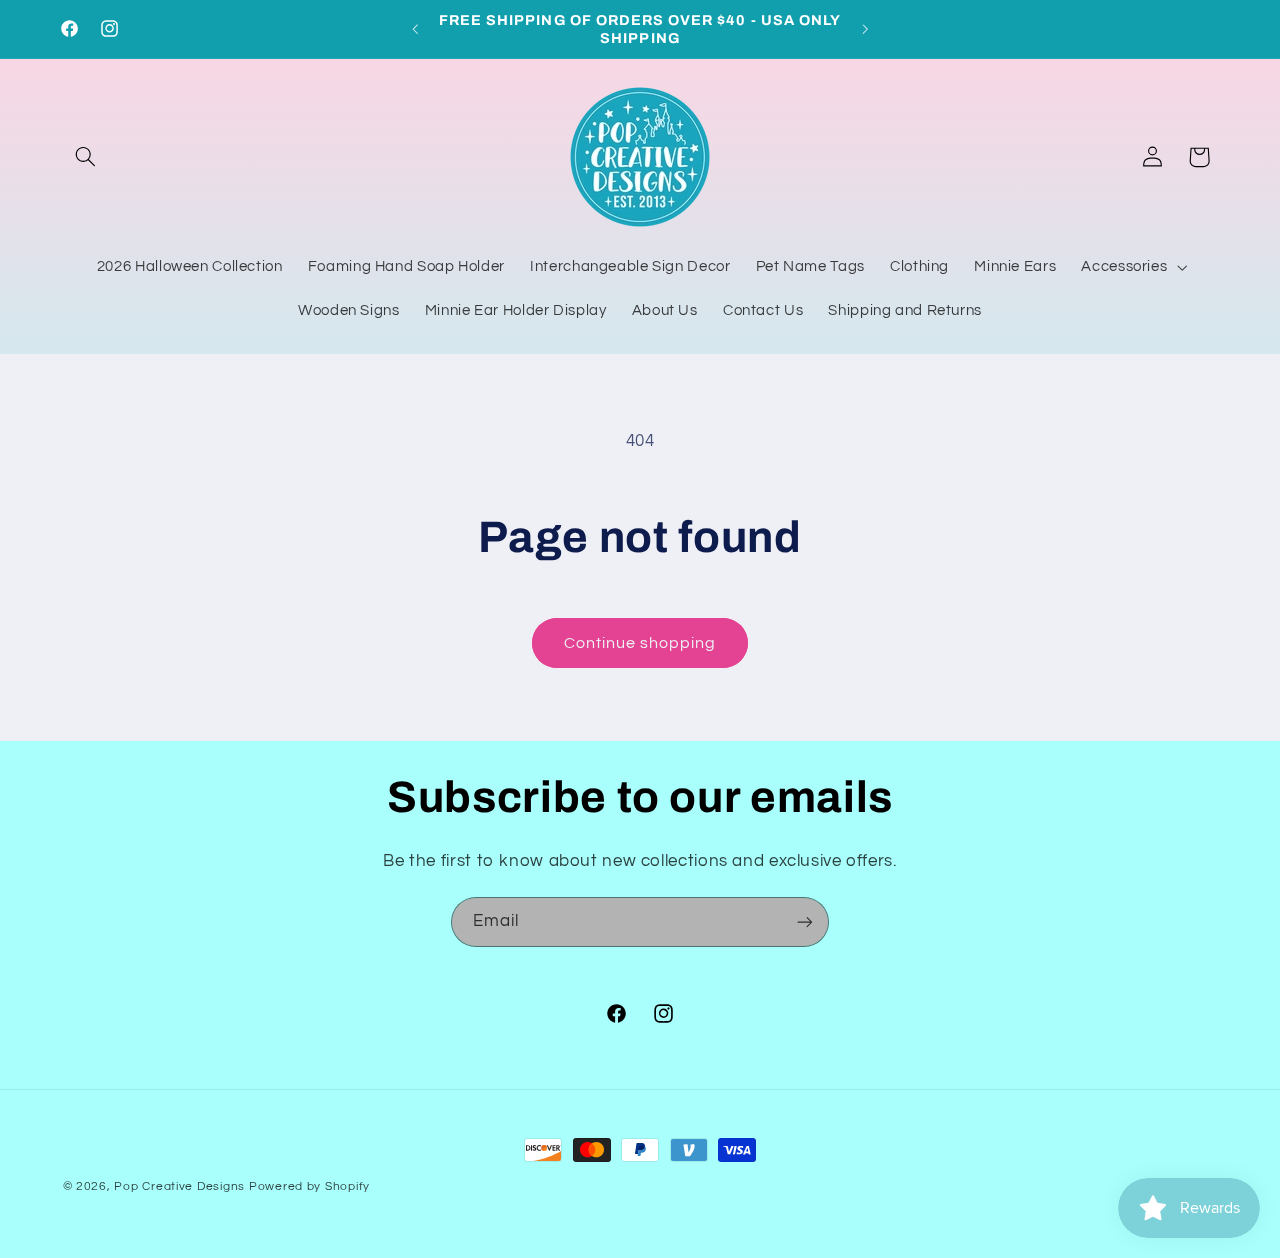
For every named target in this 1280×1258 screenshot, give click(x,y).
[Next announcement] (865, 29)
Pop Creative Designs (179, 1186)
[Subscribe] (805, 921)
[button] (86, 157)
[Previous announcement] (415, 29)
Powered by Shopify (309, 1186)
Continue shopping (640, 643)
